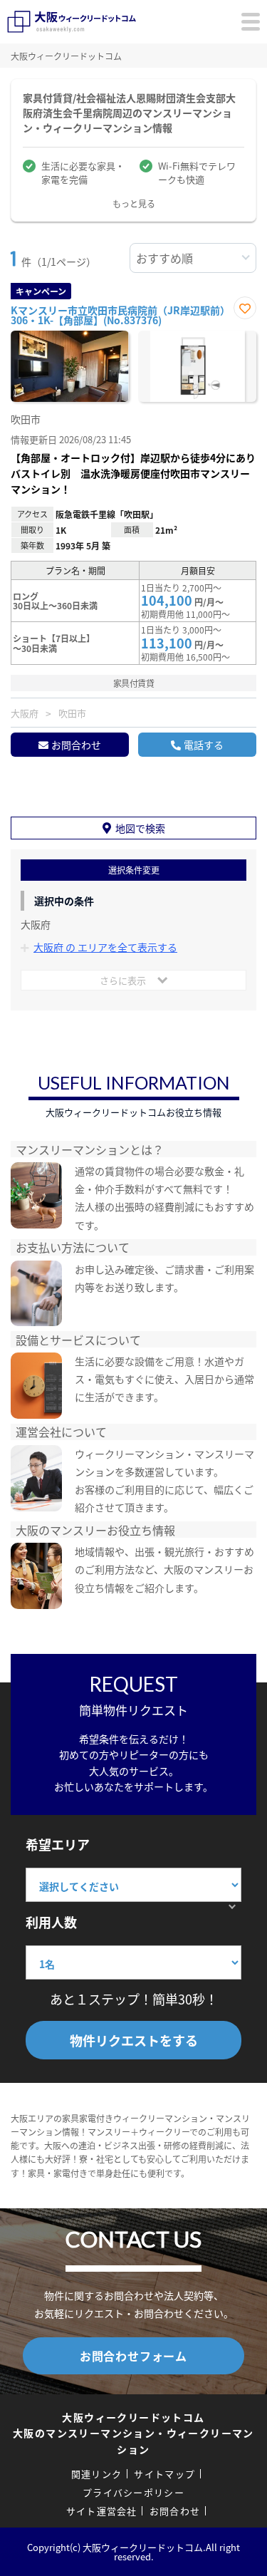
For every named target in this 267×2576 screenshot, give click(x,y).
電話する (204, 745)
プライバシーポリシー (133, 2492)
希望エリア (58, 1844)
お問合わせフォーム (133, 2356)
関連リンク (97, 2474)
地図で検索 (140, 828)
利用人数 (51, 1922)
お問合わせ (76, 745)
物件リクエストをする (134, 2040)
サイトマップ (164, 2474)
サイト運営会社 (102, 2511)
